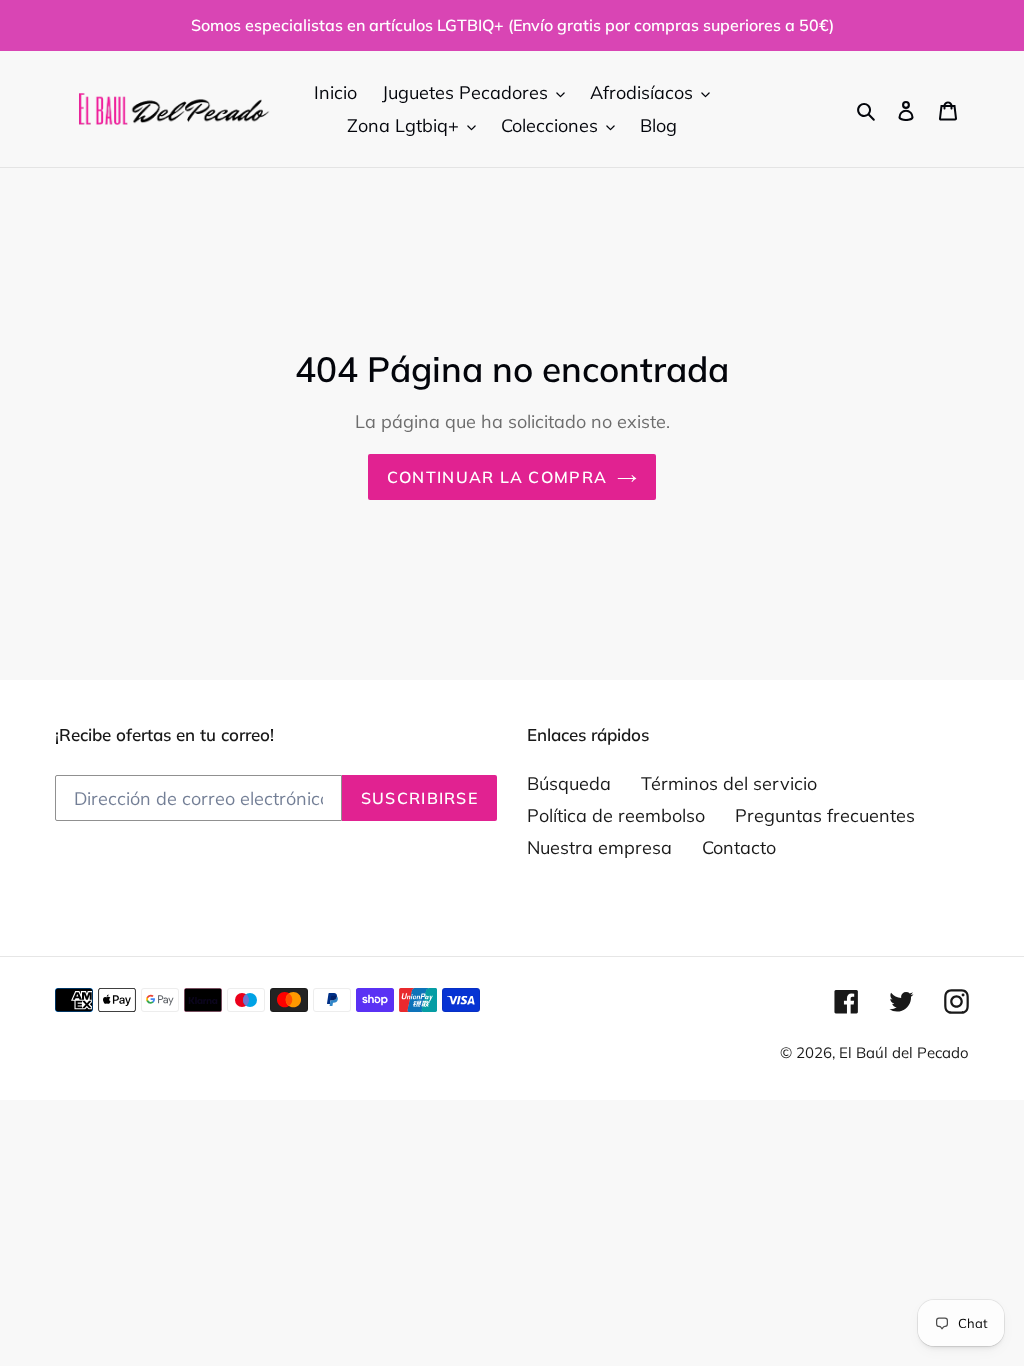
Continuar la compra (497, 477)
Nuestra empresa (599, 847)
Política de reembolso (616, 815)
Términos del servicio (729, 783)
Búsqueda (569, 783)
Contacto (739, 847)
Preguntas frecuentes (825, 815)
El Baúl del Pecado (904, 1052)
